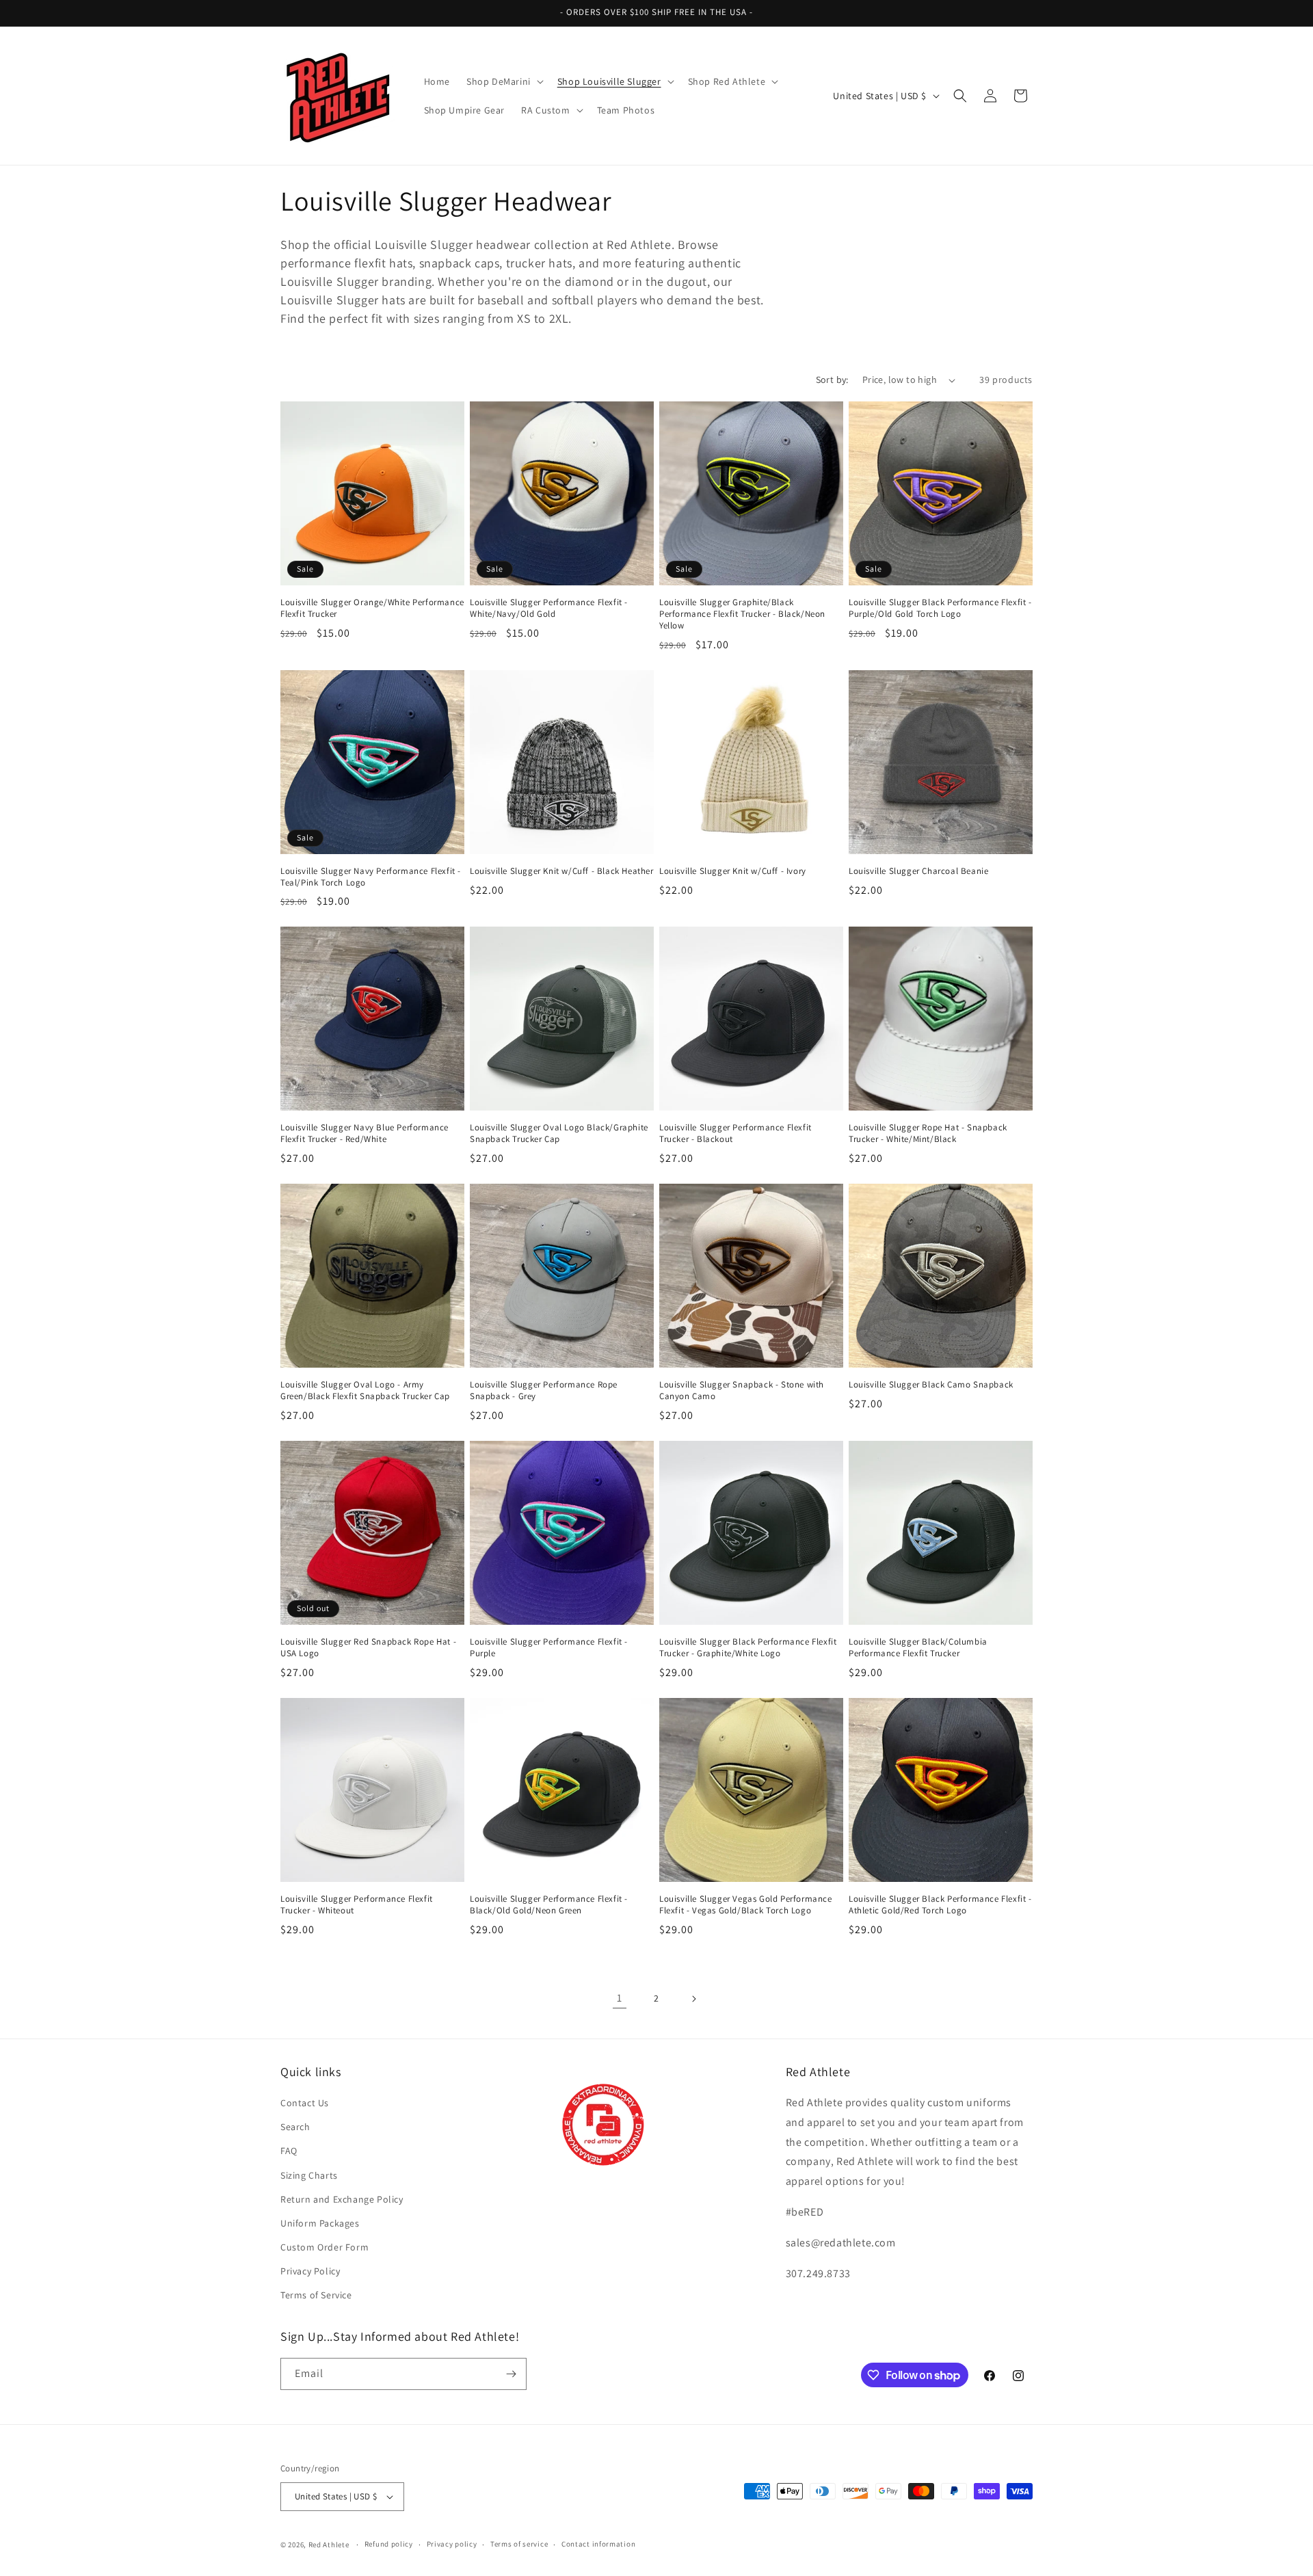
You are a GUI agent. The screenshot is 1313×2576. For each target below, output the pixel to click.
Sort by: (832, 380)
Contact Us (305, 2103)
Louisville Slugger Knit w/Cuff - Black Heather (562, 871)
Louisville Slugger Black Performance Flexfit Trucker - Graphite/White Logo (748, 1648)
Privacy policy (452, 2544)
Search (295, 2127)
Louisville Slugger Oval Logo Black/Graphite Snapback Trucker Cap (559, 1133)
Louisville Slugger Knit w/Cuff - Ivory (733, 871)
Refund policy (389, 2544)
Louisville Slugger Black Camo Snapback (931, 1385)
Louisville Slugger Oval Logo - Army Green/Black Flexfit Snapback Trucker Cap (365, 1391)
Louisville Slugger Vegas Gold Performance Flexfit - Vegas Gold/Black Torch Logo (746, 1905)
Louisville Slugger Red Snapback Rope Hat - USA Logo (368, 1648)
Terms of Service (316, 2296)
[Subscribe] (511, 2374)
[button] (504, 81)
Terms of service (519, 2544)
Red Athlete (329, 2545)
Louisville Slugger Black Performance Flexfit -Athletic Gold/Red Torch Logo (940, 1905)
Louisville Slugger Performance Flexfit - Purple (549, 1648)
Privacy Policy (310, 2271)
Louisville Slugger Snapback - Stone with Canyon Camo (742, 1391)
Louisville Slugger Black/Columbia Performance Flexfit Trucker (918, 1648)
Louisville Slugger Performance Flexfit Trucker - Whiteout (357, 1905)
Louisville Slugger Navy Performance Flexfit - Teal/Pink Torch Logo (371, 877)
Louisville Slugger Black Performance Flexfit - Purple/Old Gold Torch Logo (940, 608)
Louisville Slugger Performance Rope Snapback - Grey (544, 1391)
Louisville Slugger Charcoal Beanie (918, 871)
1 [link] (620, 1998)
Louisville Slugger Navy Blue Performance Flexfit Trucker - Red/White (364, 1133)
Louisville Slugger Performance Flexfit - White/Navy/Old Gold (549, 608)
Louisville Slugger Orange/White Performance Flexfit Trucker (372, 608)
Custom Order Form (324, 2247)
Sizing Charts (309, 2175)
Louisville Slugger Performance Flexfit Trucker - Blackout (735, 1133)
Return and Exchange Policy (342, 2199)
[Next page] (693, 1999)
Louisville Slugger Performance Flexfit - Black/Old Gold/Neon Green (549, 1905)
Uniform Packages (320, 2223)
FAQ (289, 2151)
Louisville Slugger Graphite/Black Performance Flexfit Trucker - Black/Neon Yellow (742, 614)
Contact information (598, 2544)
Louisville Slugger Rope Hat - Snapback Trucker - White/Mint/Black (928, 1133)
